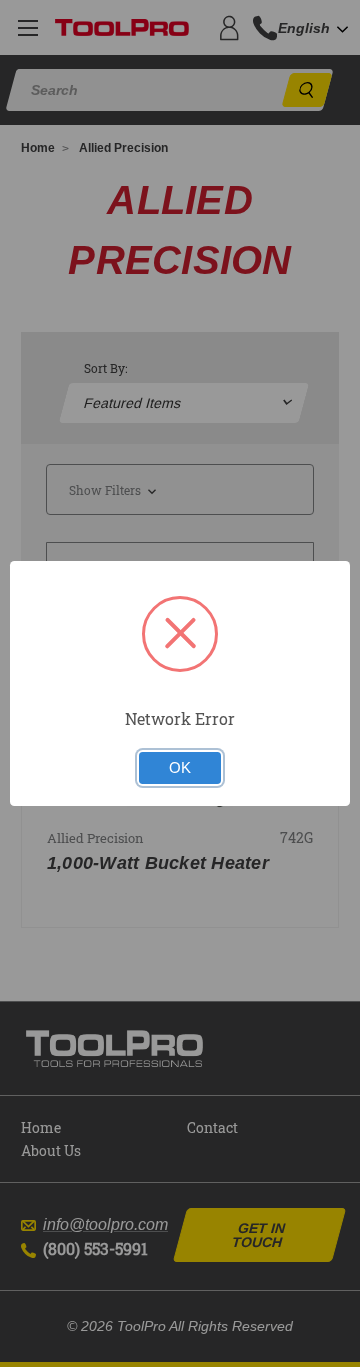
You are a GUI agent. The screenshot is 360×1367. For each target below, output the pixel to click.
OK (180, 768)
